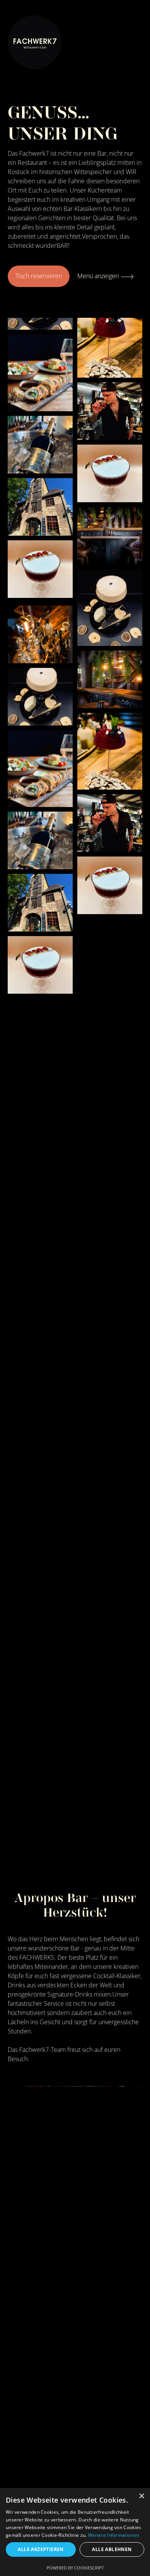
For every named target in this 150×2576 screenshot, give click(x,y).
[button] (102, 2432)
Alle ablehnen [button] (112, 2549)
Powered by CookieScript (75, 2568)
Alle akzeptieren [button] (41, 2549)
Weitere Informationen (113, 2535)
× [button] (141, 2496)
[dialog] (75, 2532)
